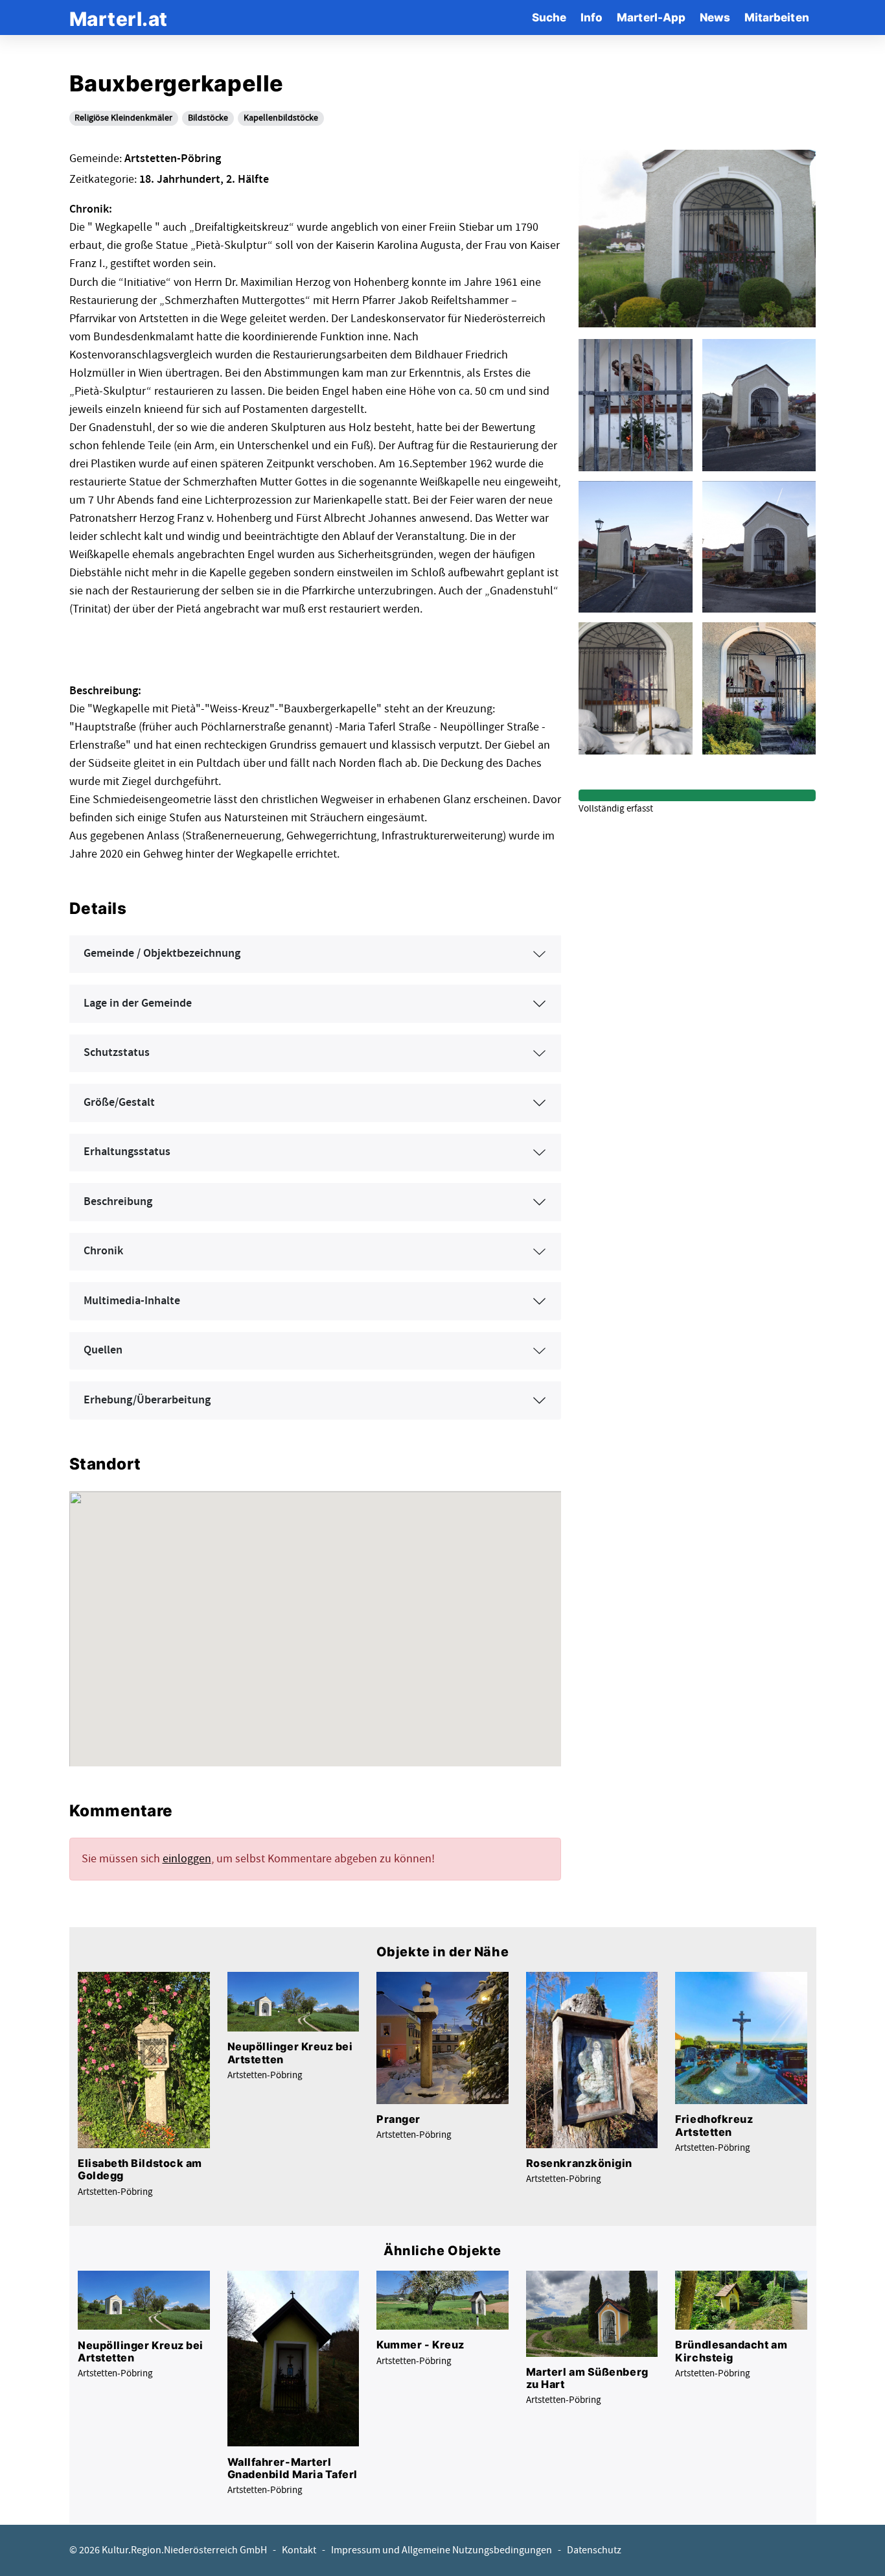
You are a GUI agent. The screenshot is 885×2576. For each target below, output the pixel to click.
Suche (549, 17)
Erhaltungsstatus (127, 1152)
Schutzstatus (117, 1053)
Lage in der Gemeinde (138, 1003)
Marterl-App (651, 17)
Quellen (103, 1350)
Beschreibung (118, 1202)
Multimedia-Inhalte (132, 1301)
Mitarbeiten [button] (777, 17)
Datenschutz (594, 2550)
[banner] (119, 17)
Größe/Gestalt (119, 1103)
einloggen (187, 1859)
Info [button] (592, 17)
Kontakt (299, 2550)
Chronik (103, 1251)
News (715, 17)
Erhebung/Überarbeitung (147, 1400)
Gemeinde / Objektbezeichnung (162, 954)
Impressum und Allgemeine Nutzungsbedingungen (442, 2550)
